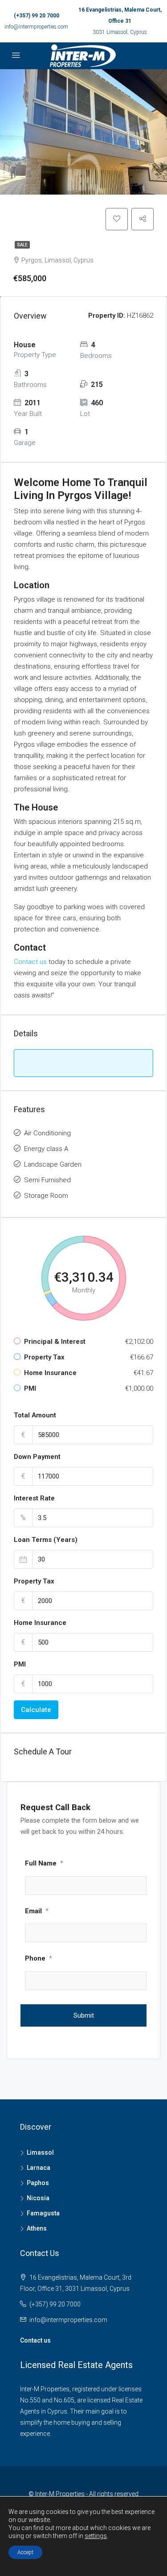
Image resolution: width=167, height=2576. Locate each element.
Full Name (44, 1863)
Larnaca (39, 2168)
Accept (25, 2552)
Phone (39, 1958)
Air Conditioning (47, 1133)
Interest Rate (34, 1498)
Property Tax (34, 1581)
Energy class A (46, 1149)
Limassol (40, 2152)
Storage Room (46, 1196)
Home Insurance (40, 1623)
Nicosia (38, 2198)
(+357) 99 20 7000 (37, 16)
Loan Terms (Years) (46, 1540)
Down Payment (37, 1457)
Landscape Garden (53, 1164)
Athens (37, 2228)
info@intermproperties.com (36, 27)
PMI (20, 1664)
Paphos (38, 2183)
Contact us (30, 962)
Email (37, 1911)
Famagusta (43, 2213)
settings (96, 2536)
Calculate (36, 1710)
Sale (22, 245)
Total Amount (35, 1415)
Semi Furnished (47, 1180)
